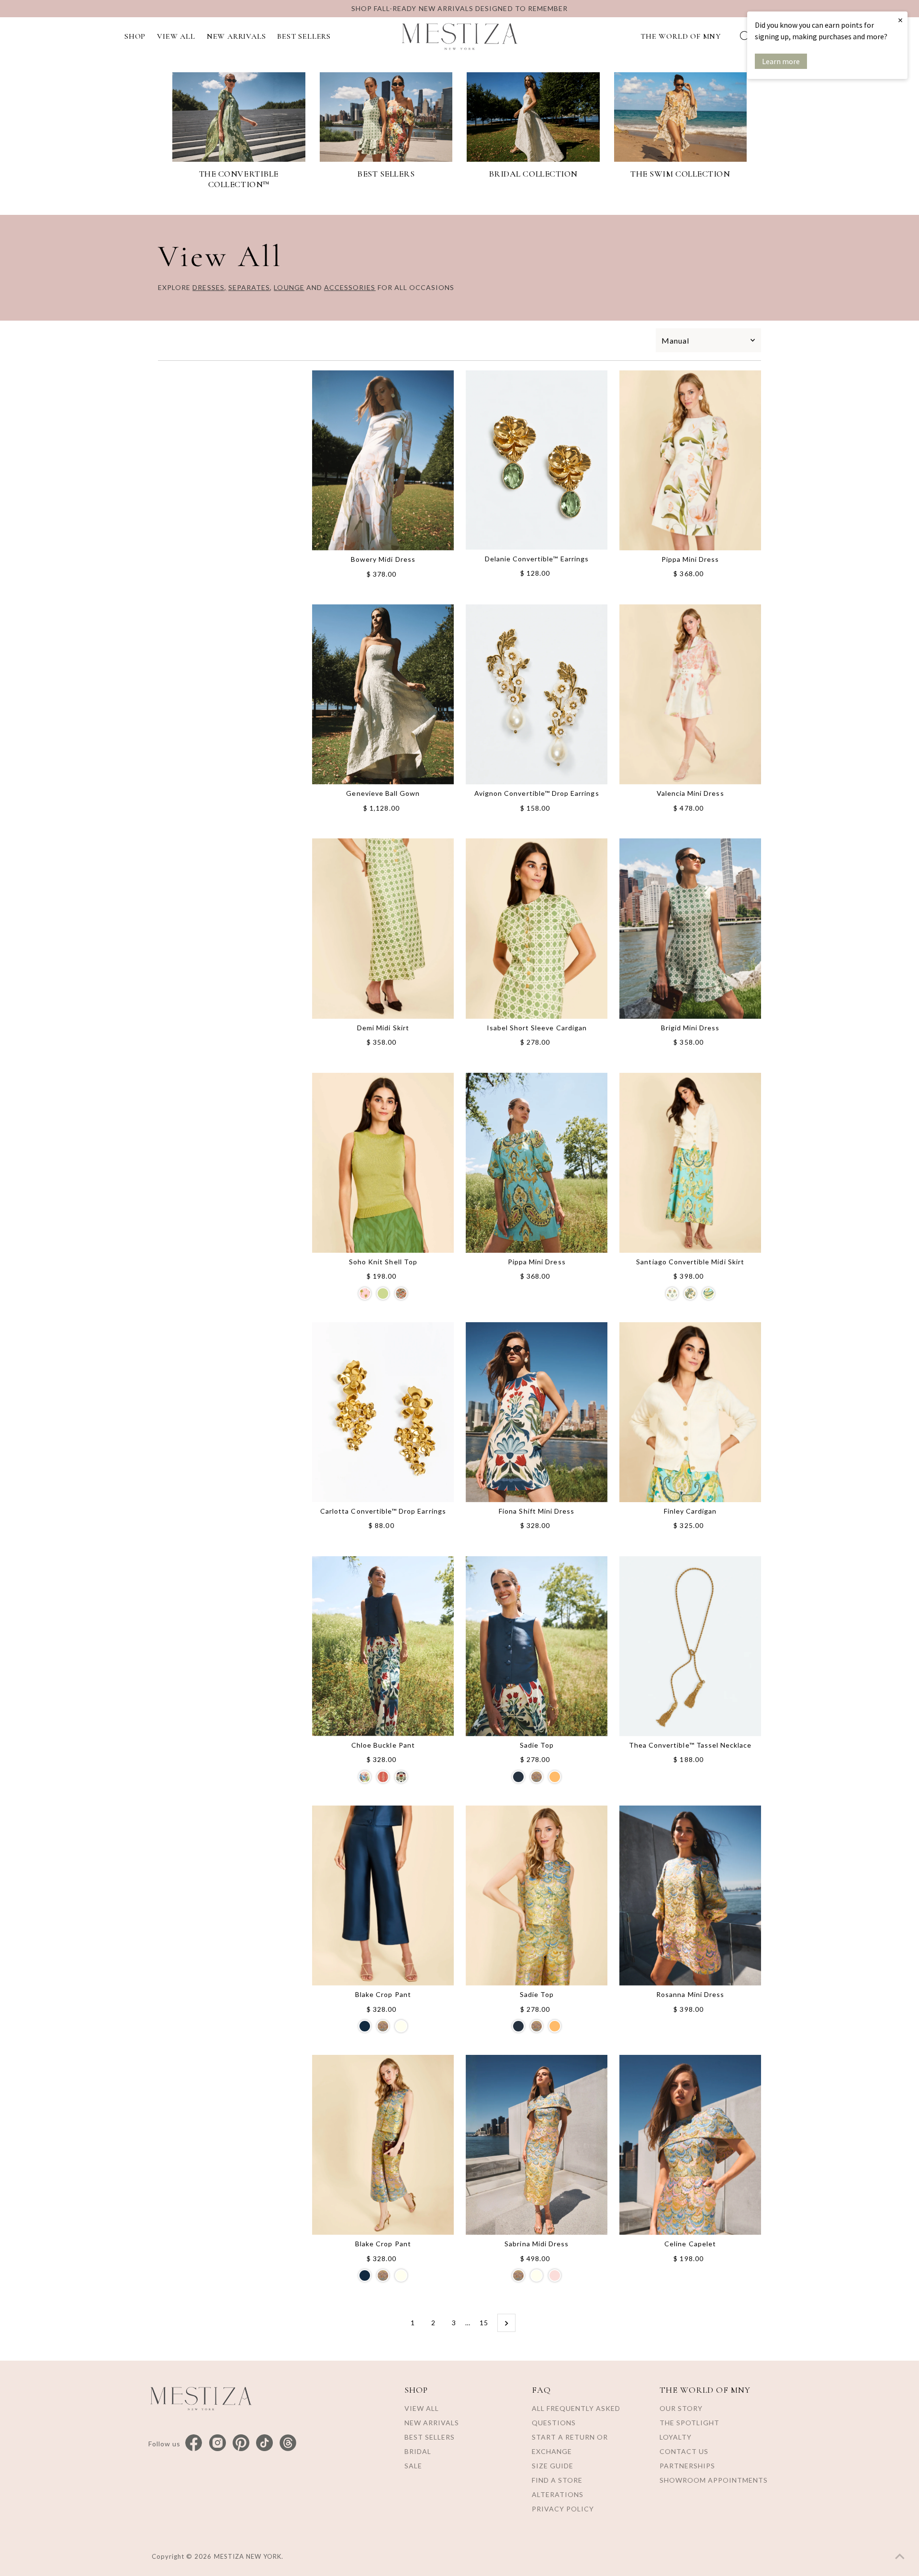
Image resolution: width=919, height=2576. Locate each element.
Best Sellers (430, 2437)
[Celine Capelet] (690, 2145)
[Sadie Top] (537, 1646)
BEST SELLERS (304, 36)
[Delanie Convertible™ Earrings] (537, 460)
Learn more (781, 61)
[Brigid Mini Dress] (690, 928)
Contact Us (684, 2451)
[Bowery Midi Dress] (383, 460)
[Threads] (288, 2443)
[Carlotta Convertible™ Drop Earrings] (383, 1412)
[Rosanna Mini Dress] (690, 1896)
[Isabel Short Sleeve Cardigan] (537, 928)
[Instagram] (218, 2443)
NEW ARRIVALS (236, 36)
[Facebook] (194, 2443)
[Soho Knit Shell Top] (383, 1162)
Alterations (558, 2494)
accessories (350, 287)
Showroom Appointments (714, 2480)
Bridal (418, 2451)
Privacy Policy (563, 2509)
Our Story (681, 2408)
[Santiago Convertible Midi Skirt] (690, 1162)
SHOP (135, 36)
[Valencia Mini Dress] (690, 694)
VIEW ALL (176, 36)
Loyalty (676, 2437)
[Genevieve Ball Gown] (383, 694)
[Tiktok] (264, 2443)
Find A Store (557, 2480)
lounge (289, 287)
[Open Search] (745, 36)
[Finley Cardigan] (690, 1412)
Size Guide (553, 2466)
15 (484, 2323)
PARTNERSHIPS (687, 2466)
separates (249, 287)
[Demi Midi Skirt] (383, 928)
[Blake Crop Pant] (383, 1896)
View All (422, 2408)
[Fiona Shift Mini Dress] (537, 1412)
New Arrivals (432, 2423)
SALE (413, 2466)
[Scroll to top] (900, 2557)
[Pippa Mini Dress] (690, 460)
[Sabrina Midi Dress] (537, 2145)
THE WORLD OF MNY (681, 36)
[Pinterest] (241, 2443)
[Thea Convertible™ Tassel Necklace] (690, 1646)
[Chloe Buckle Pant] (383, 1646)
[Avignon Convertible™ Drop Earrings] (537, 694)
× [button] (900, 20)
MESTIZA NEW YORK (248, 2556)
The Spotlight (689, 2423)
